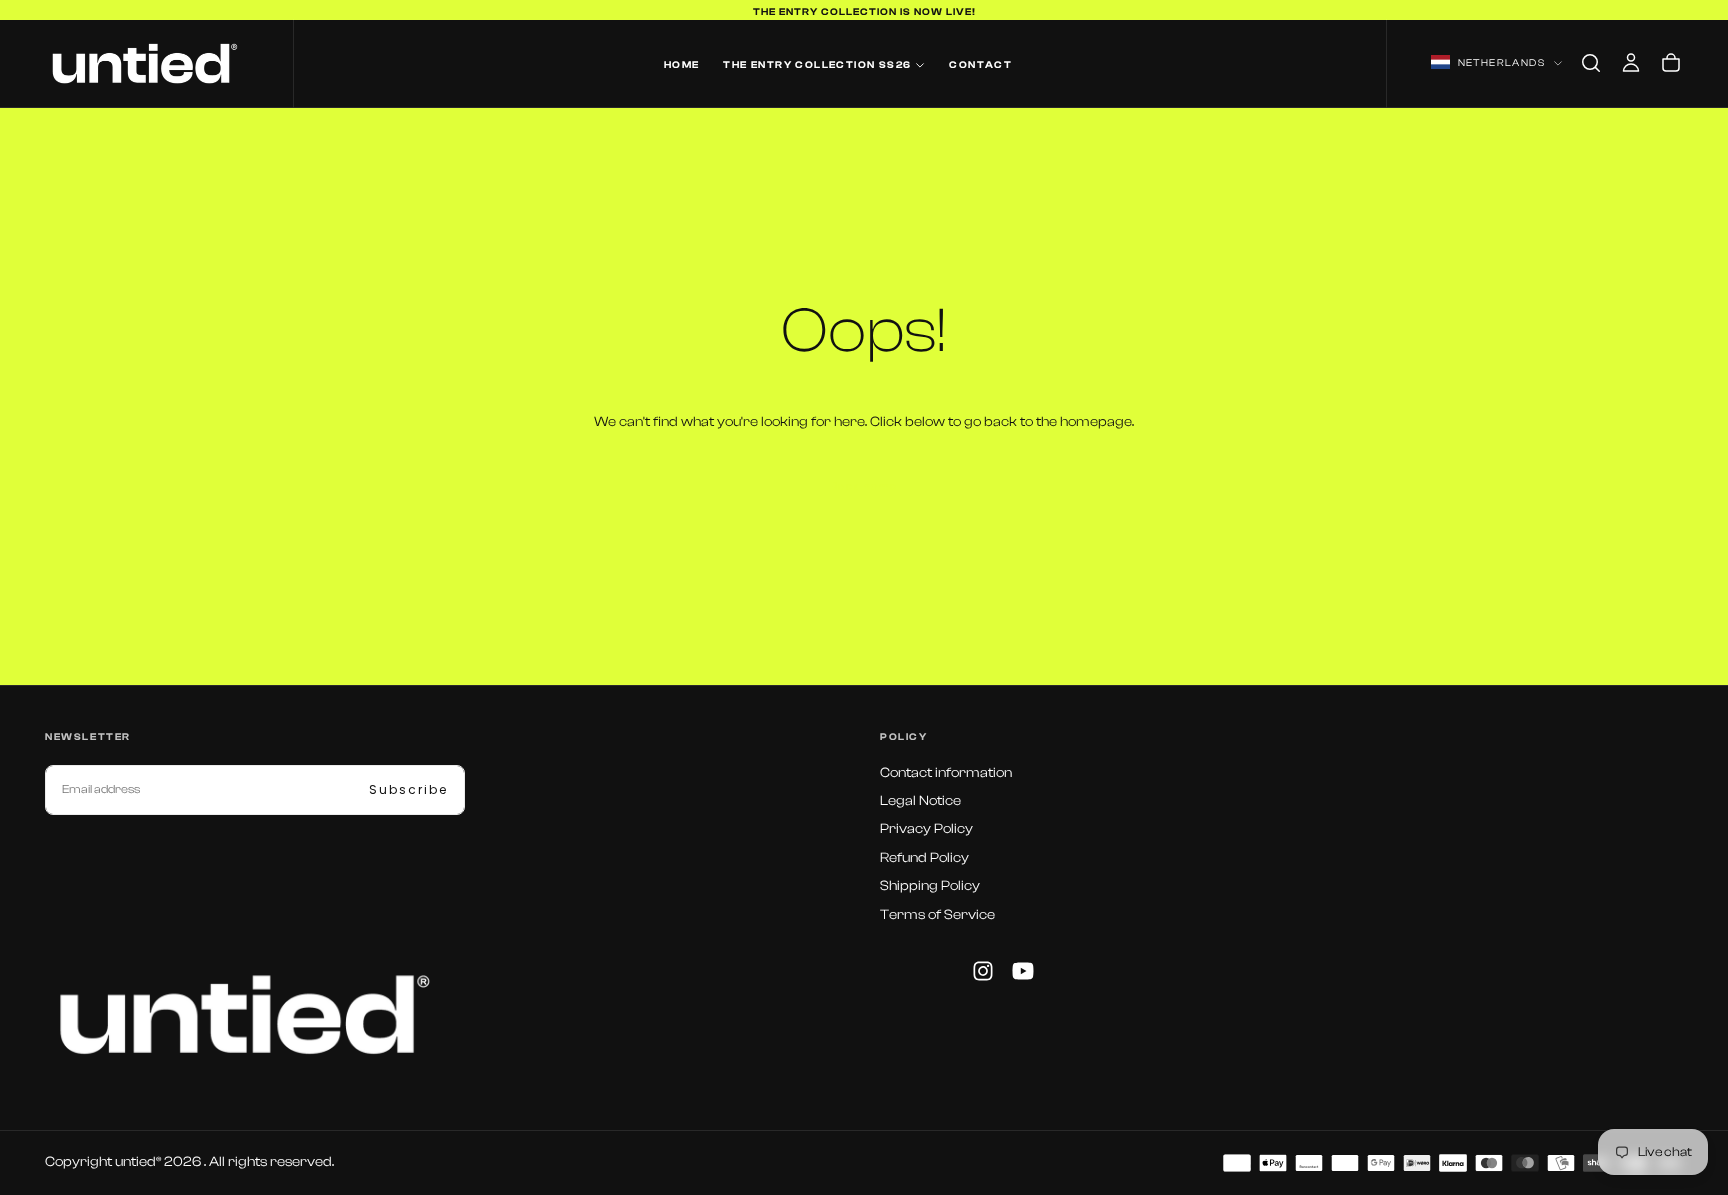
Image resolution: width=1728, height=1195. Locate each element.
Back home (864, 486)
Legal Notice (920, 801)
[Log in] (1631, 63)
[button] (1591, 63)
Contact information (946, 773)
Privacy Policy (926, 829)
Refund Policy (924, 858)
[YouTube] (1023, 971)
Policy (904, 737)
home (682, 65)
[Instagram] (983, 971)
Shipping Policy (930, 886)
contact (980, 65)
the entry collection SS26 (817, 65)
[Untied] (245, 1014)
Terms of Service (937, 915)
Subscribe (408, 789)
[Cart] (1671, 63)
